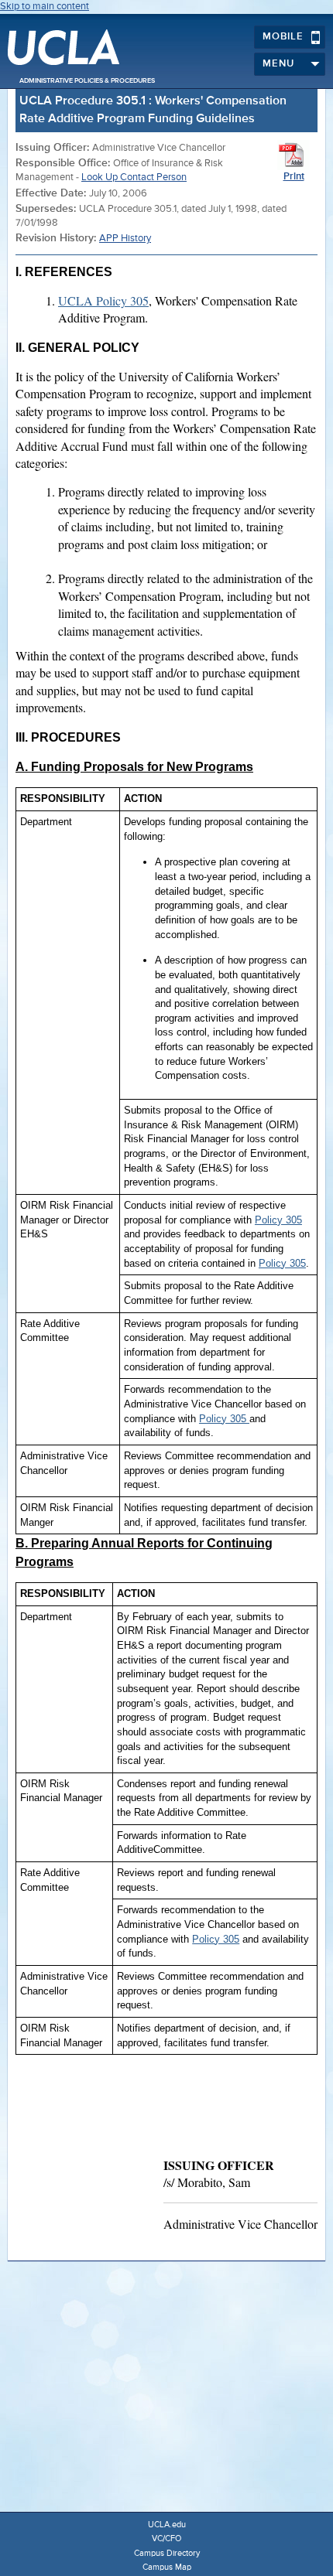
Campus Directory (167, 2553)
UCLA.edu (167, 2525)
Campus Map (167, 2567)
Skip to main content (45, 7)
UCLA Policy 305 (103, 300)
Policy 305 (278, 1220)
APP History (125, 239)
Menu (278, 64)
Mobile (283, 37)
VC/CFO (166, 2538)
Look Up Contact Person (134, 177)
